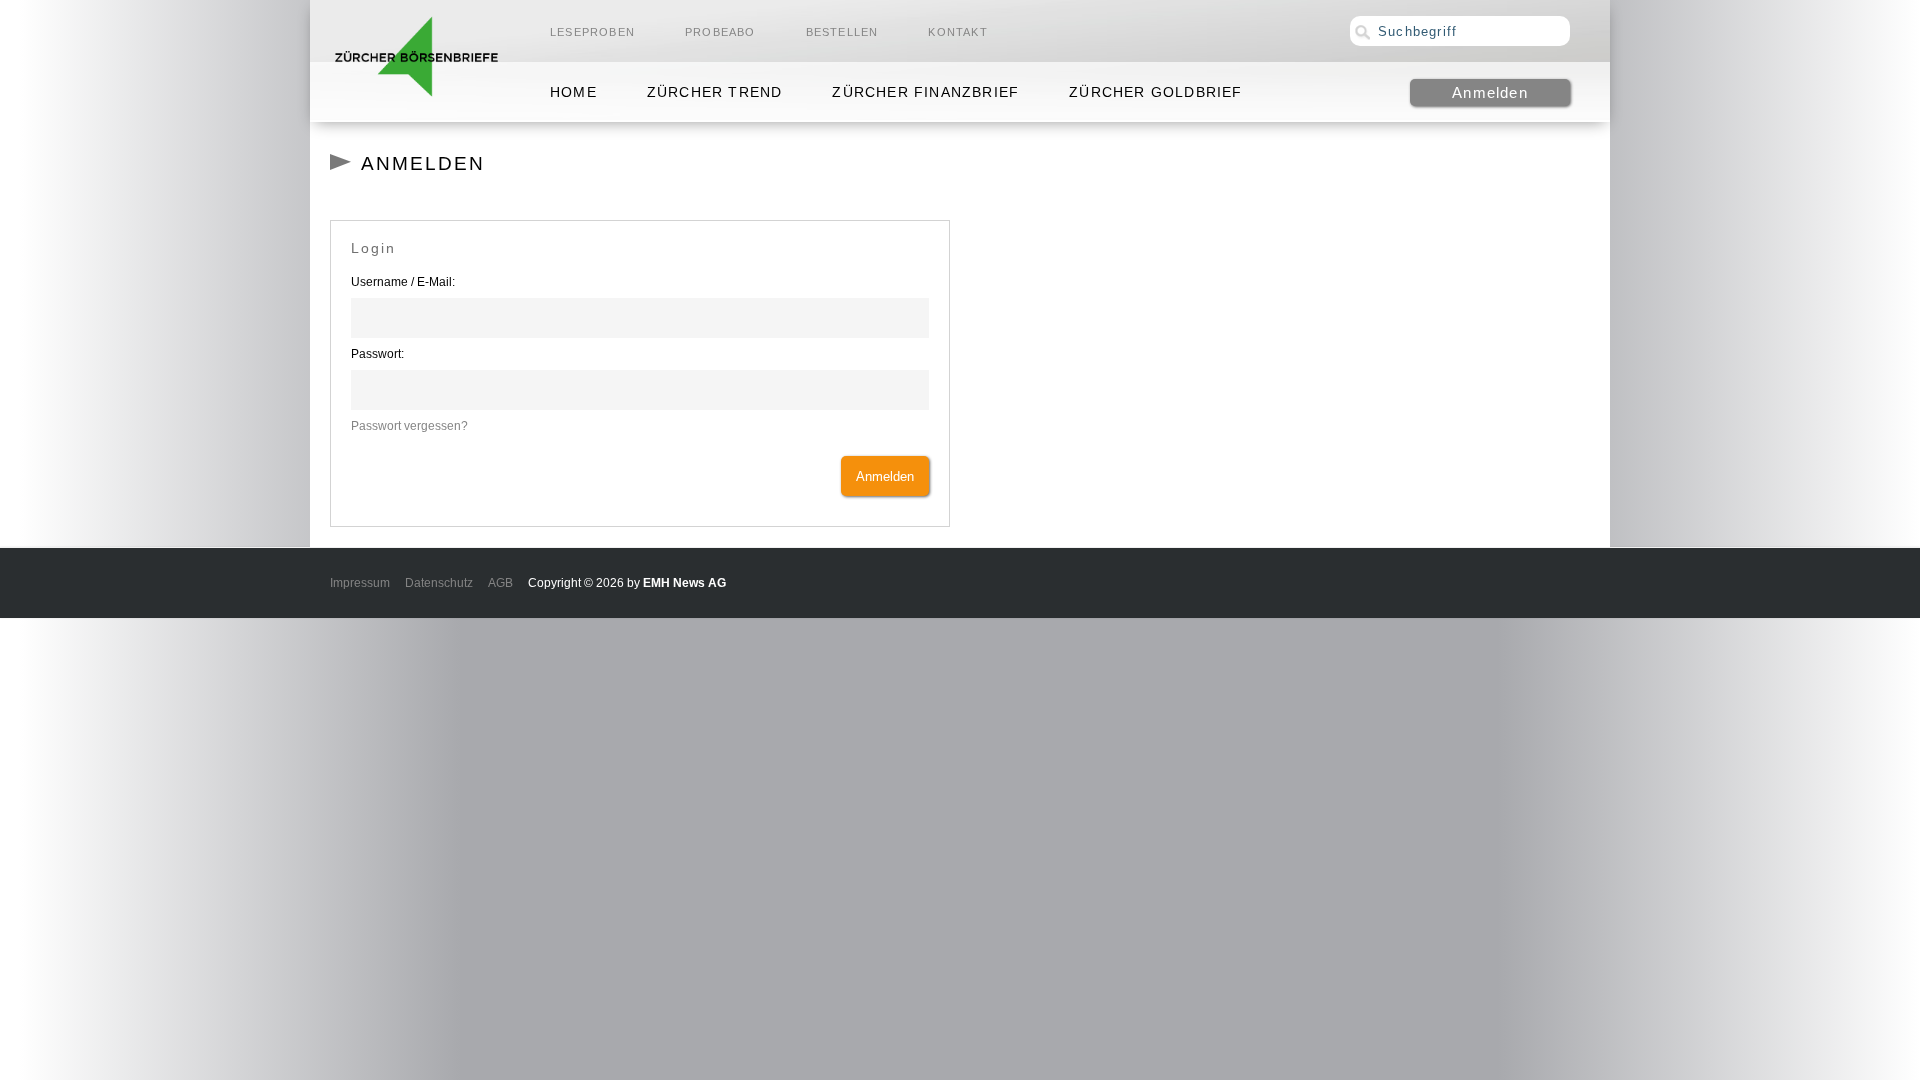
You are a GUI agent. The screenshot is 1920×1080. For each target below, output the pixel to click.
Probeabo (720, 32)
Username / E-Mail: (403, 282)
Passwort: (377, 354)
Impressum (360, 583)
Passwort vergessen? (409, 426)
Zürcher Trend (715, 92)
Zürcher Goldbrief (1155, 92)
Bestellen (842, 32)
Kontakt (957, 32)
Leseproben (592, 32)
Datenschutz (439, 583)
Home (573, 92)
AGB (500, 583)
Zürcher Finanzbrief (925, 92)
